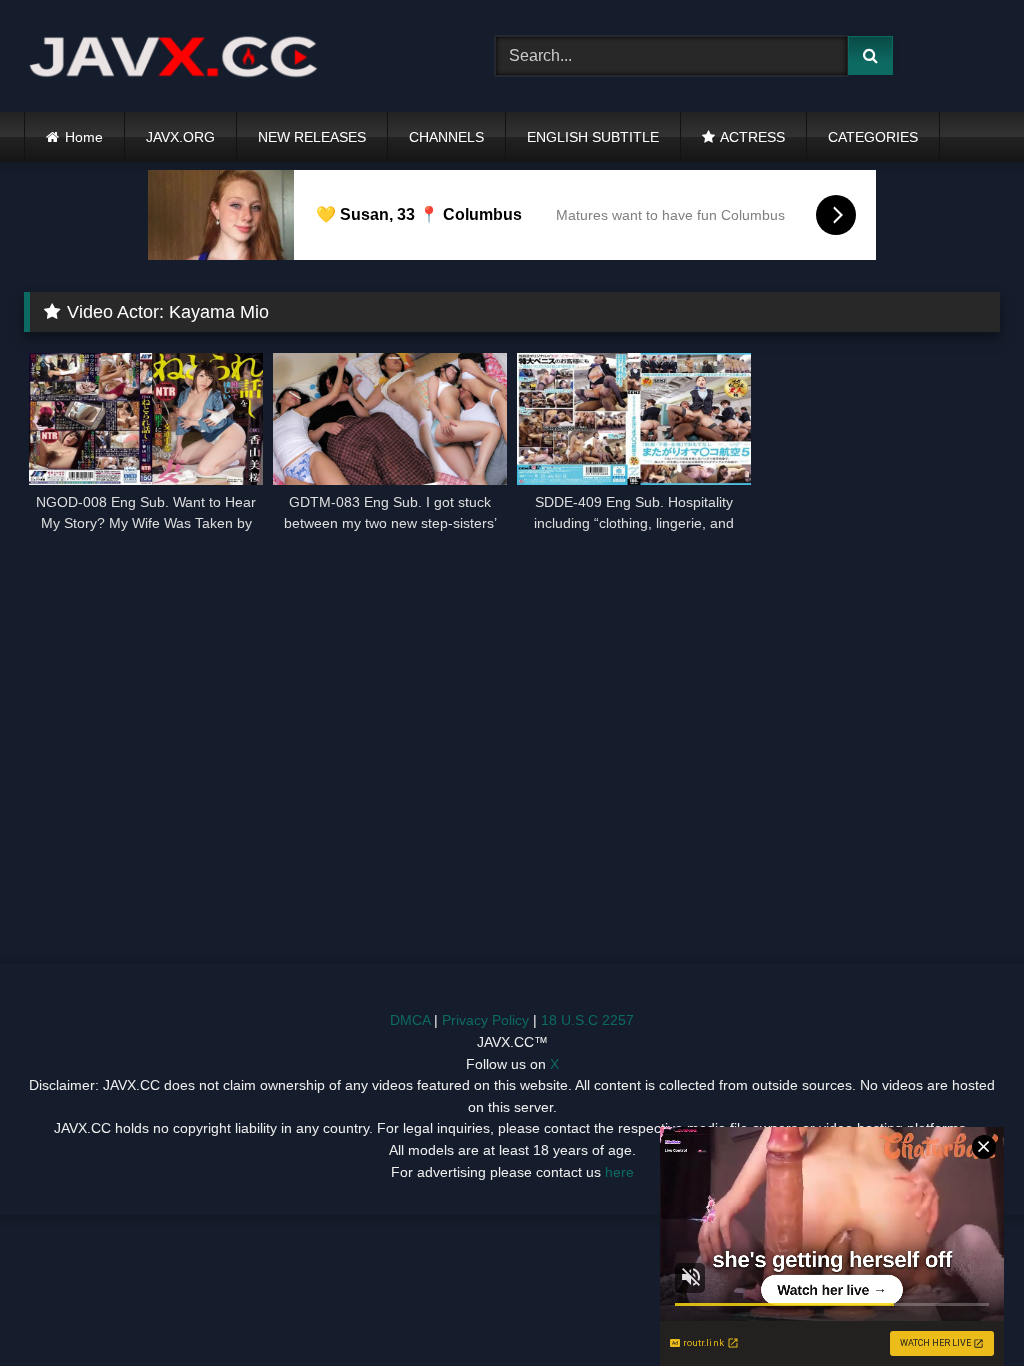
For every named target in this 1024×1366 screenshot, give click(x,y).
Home (84, 137)
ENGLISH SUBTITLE (593, 137)
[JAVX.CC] (228, 56)
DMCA (410, 1020)
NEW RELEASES (312, 137)
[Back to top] (962, 1306)
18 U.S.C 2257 (587, 1020)
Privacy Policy (485, 1020)
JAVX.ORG (180, 137)
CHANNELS (446, 137)
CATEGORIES (873, 137)
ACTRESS (752, 137)
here (619, 1172)
